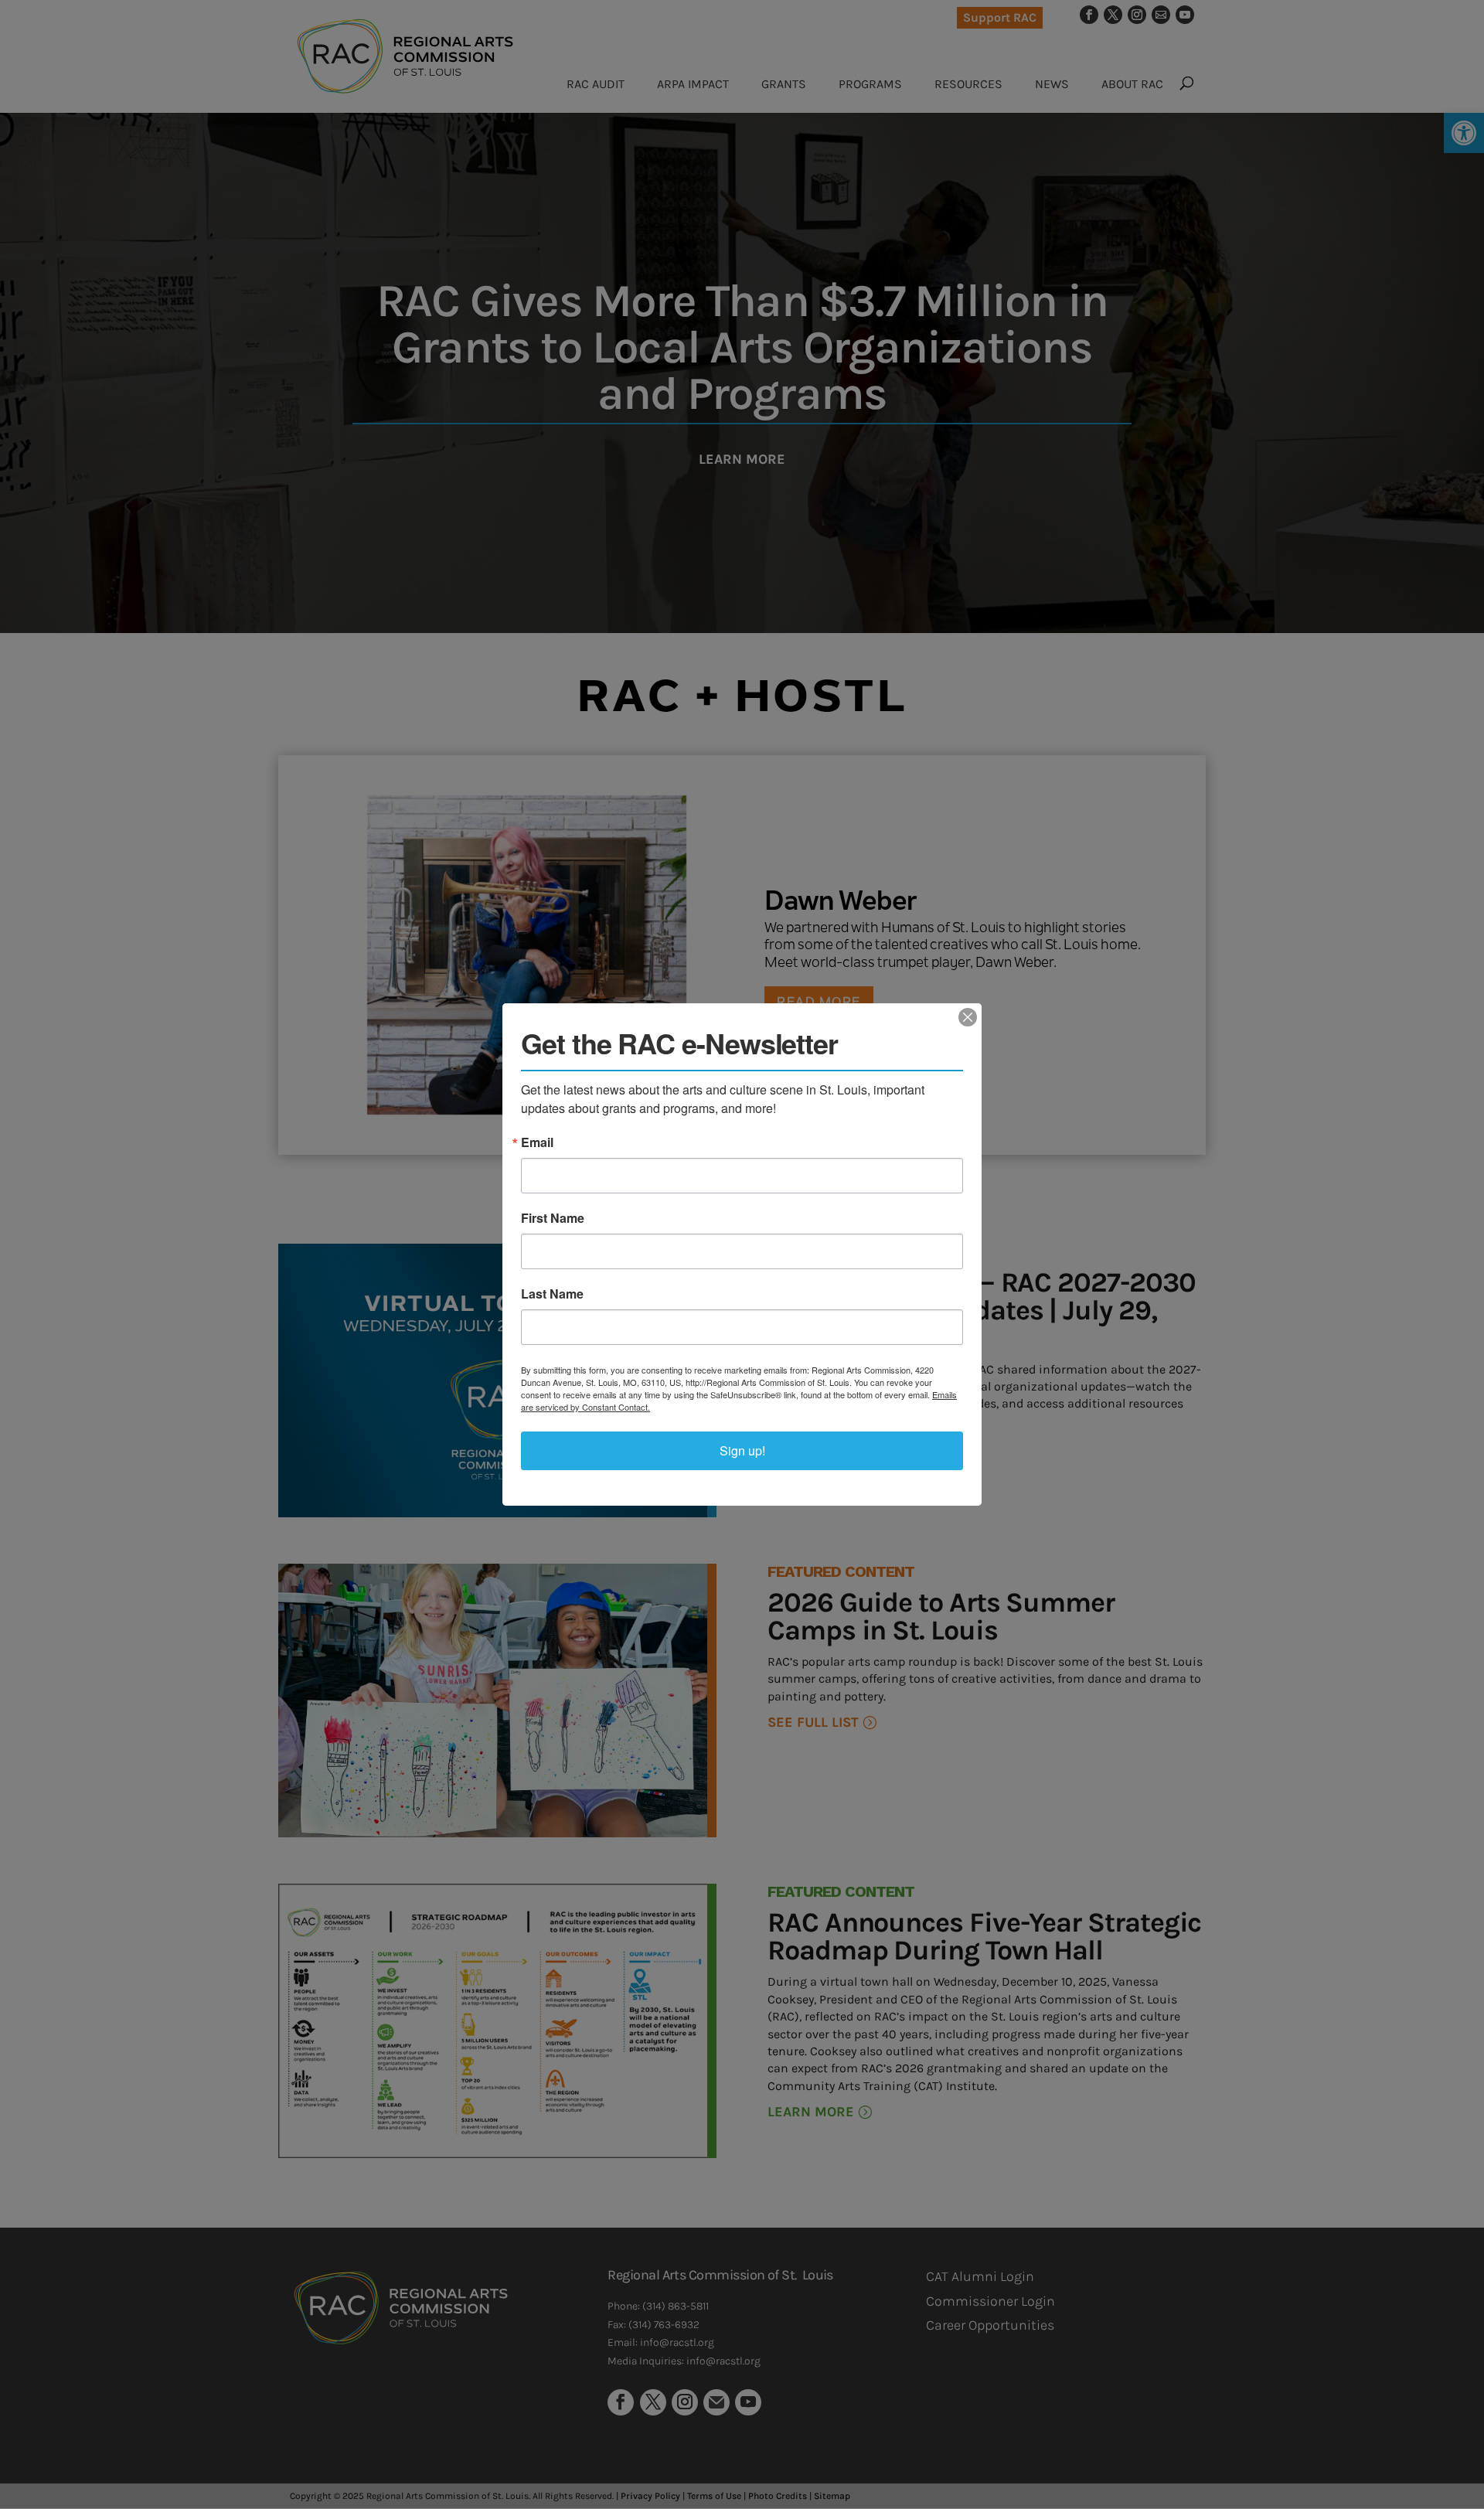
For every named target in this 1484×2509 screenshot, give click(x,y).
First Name (553, 1218)
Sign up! (742, 1450)
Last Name (552, 1294)
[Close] (968, 1017)
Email (537, 1142)
